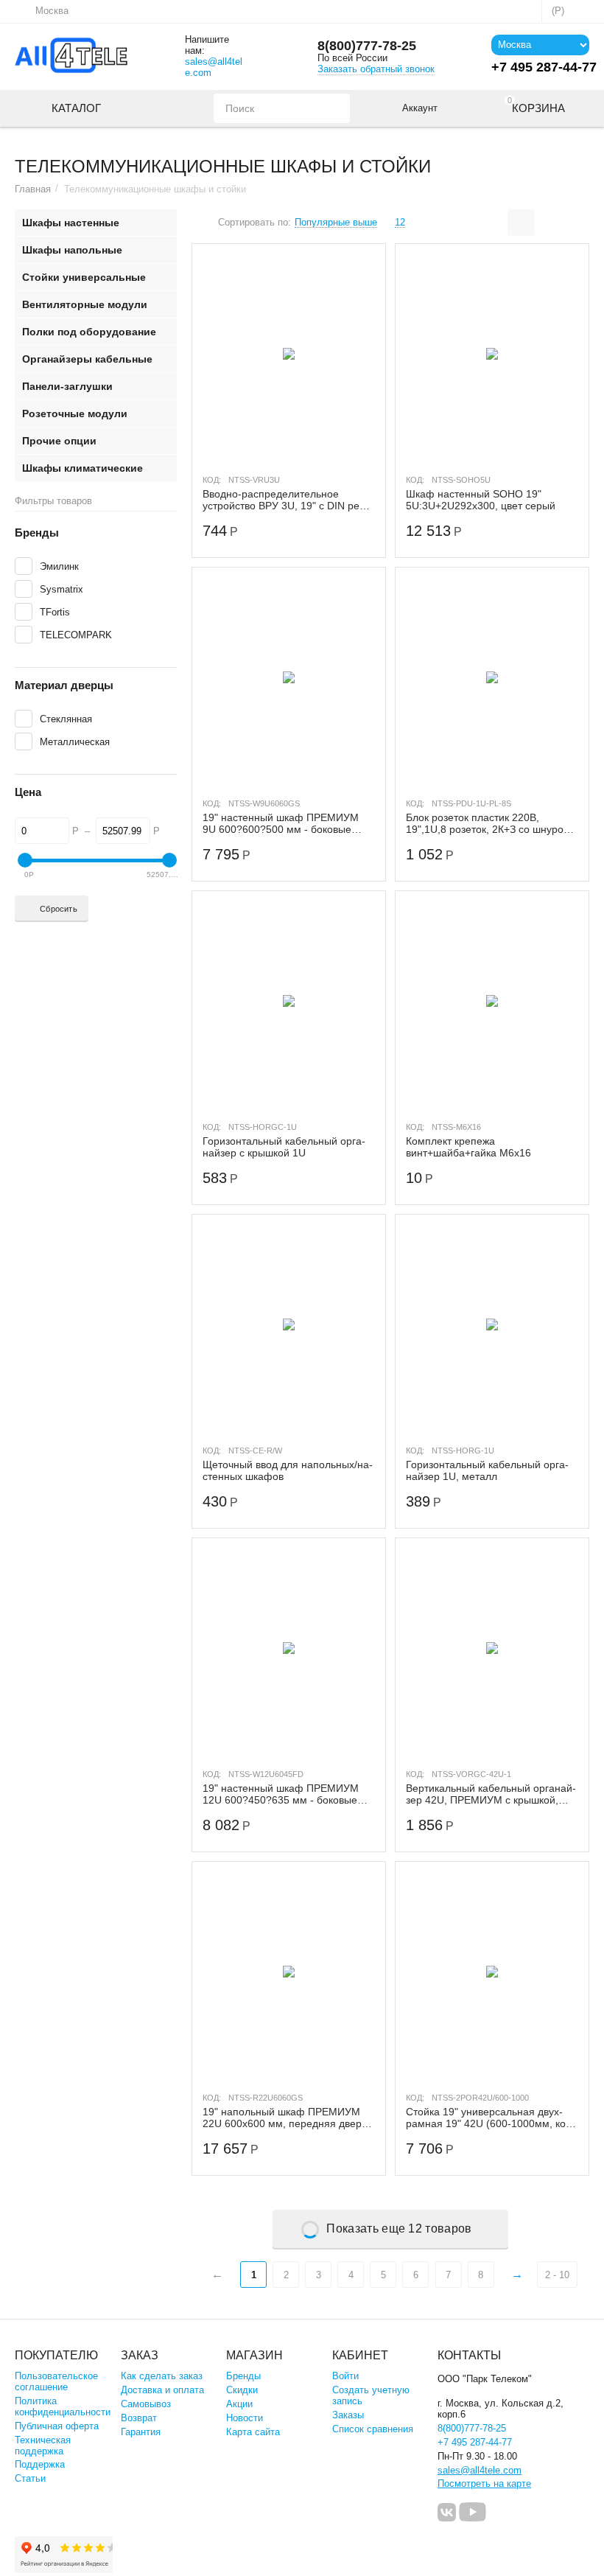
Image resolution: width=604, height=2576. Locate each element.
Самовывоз (146, 2404)
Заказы (348, 2415)
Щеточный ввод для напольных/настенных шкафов (288, 1470)
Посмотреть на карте (484, 2483)
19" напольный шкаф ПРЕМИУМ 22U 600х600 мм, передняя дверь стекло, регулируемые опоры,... (285, 2118)
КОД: (212, 480)
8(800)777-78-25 (367, 46)
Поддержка (40, 2464)
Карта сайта (253, 2432)
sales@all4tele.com (214, 67)
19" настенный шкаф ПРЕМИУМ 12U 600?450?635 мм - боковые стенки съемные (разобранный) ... (285, 1794)
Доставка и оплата (162, 2390)
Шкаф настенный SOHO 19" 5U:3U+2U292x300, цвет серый (481, 500)
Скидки (242, 2390)
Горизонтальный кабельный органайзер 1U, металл (487, 1470)
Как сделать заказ (162, 2376)
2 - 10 (557, 2275)
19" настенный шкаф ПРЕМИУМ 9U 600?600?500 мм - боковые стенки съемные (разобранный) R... (281, 823)
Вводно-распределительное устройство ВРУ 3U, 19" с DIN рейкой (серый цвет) (286, 500)
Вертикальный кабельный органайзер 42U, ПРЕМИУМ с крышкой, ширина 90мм (491, 1794)
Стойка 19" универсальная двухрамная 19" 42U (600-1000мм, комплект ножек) (491, 2118)
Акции (239, 2404)
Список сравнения (373, 2429)
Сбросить (59, 909)
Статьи (30, 2478)
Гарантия (141, 2432)
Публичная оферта (57, 2426)
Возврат (139, 2418)
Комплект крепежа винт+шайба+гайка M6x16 (468, 1147)
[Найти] (335, 108)
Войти (345, 2376)
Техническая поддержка (43, 2446)
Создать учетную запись (371, 2395)
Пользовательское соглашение (56, 2381)
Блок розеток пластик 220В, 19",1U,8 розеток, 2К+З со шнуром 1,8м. (488, 823)
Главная (33, 189)
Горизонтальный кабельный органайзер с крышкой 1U (284, 1147)
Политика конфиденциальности (63, 2406)
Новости (245, 2418)
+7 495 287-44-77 (475, 2442)
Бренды (243, 2376)
